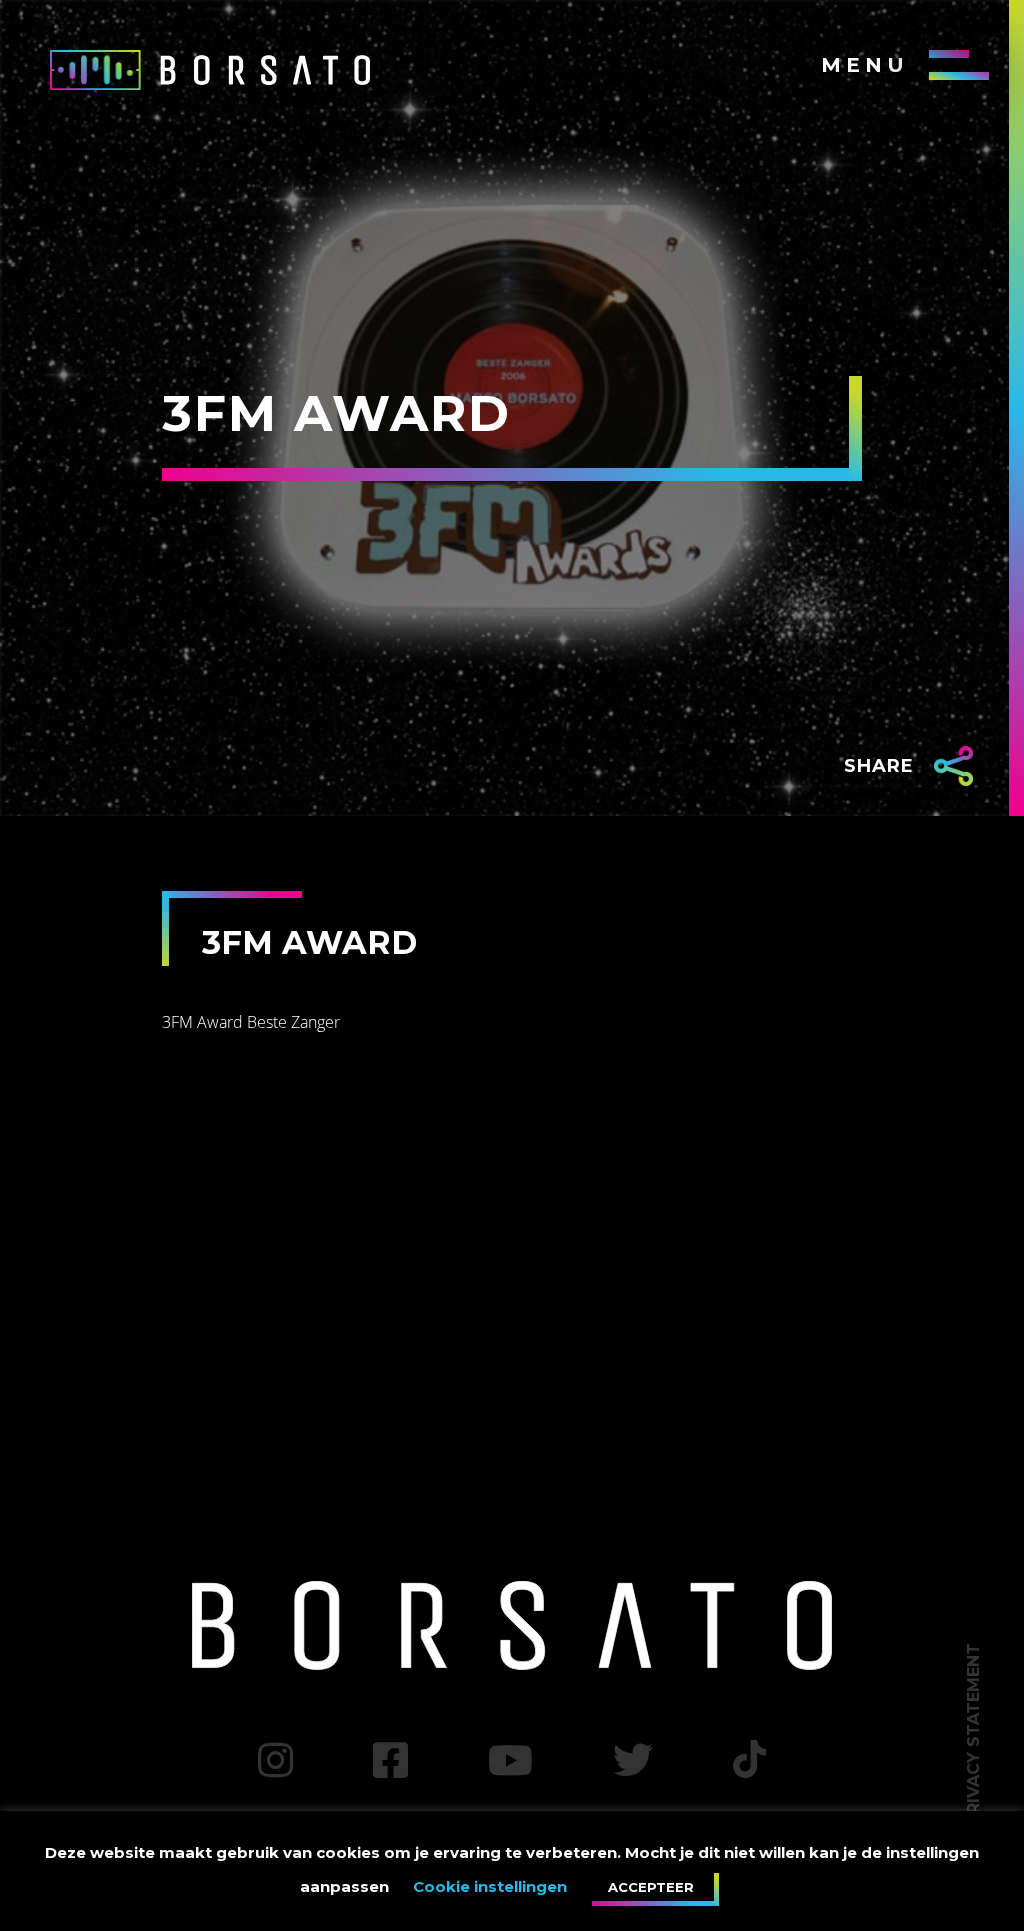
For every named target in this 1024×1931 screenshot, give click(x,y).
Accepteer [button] (651, 1887)
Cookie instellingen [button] (490, 1886)
